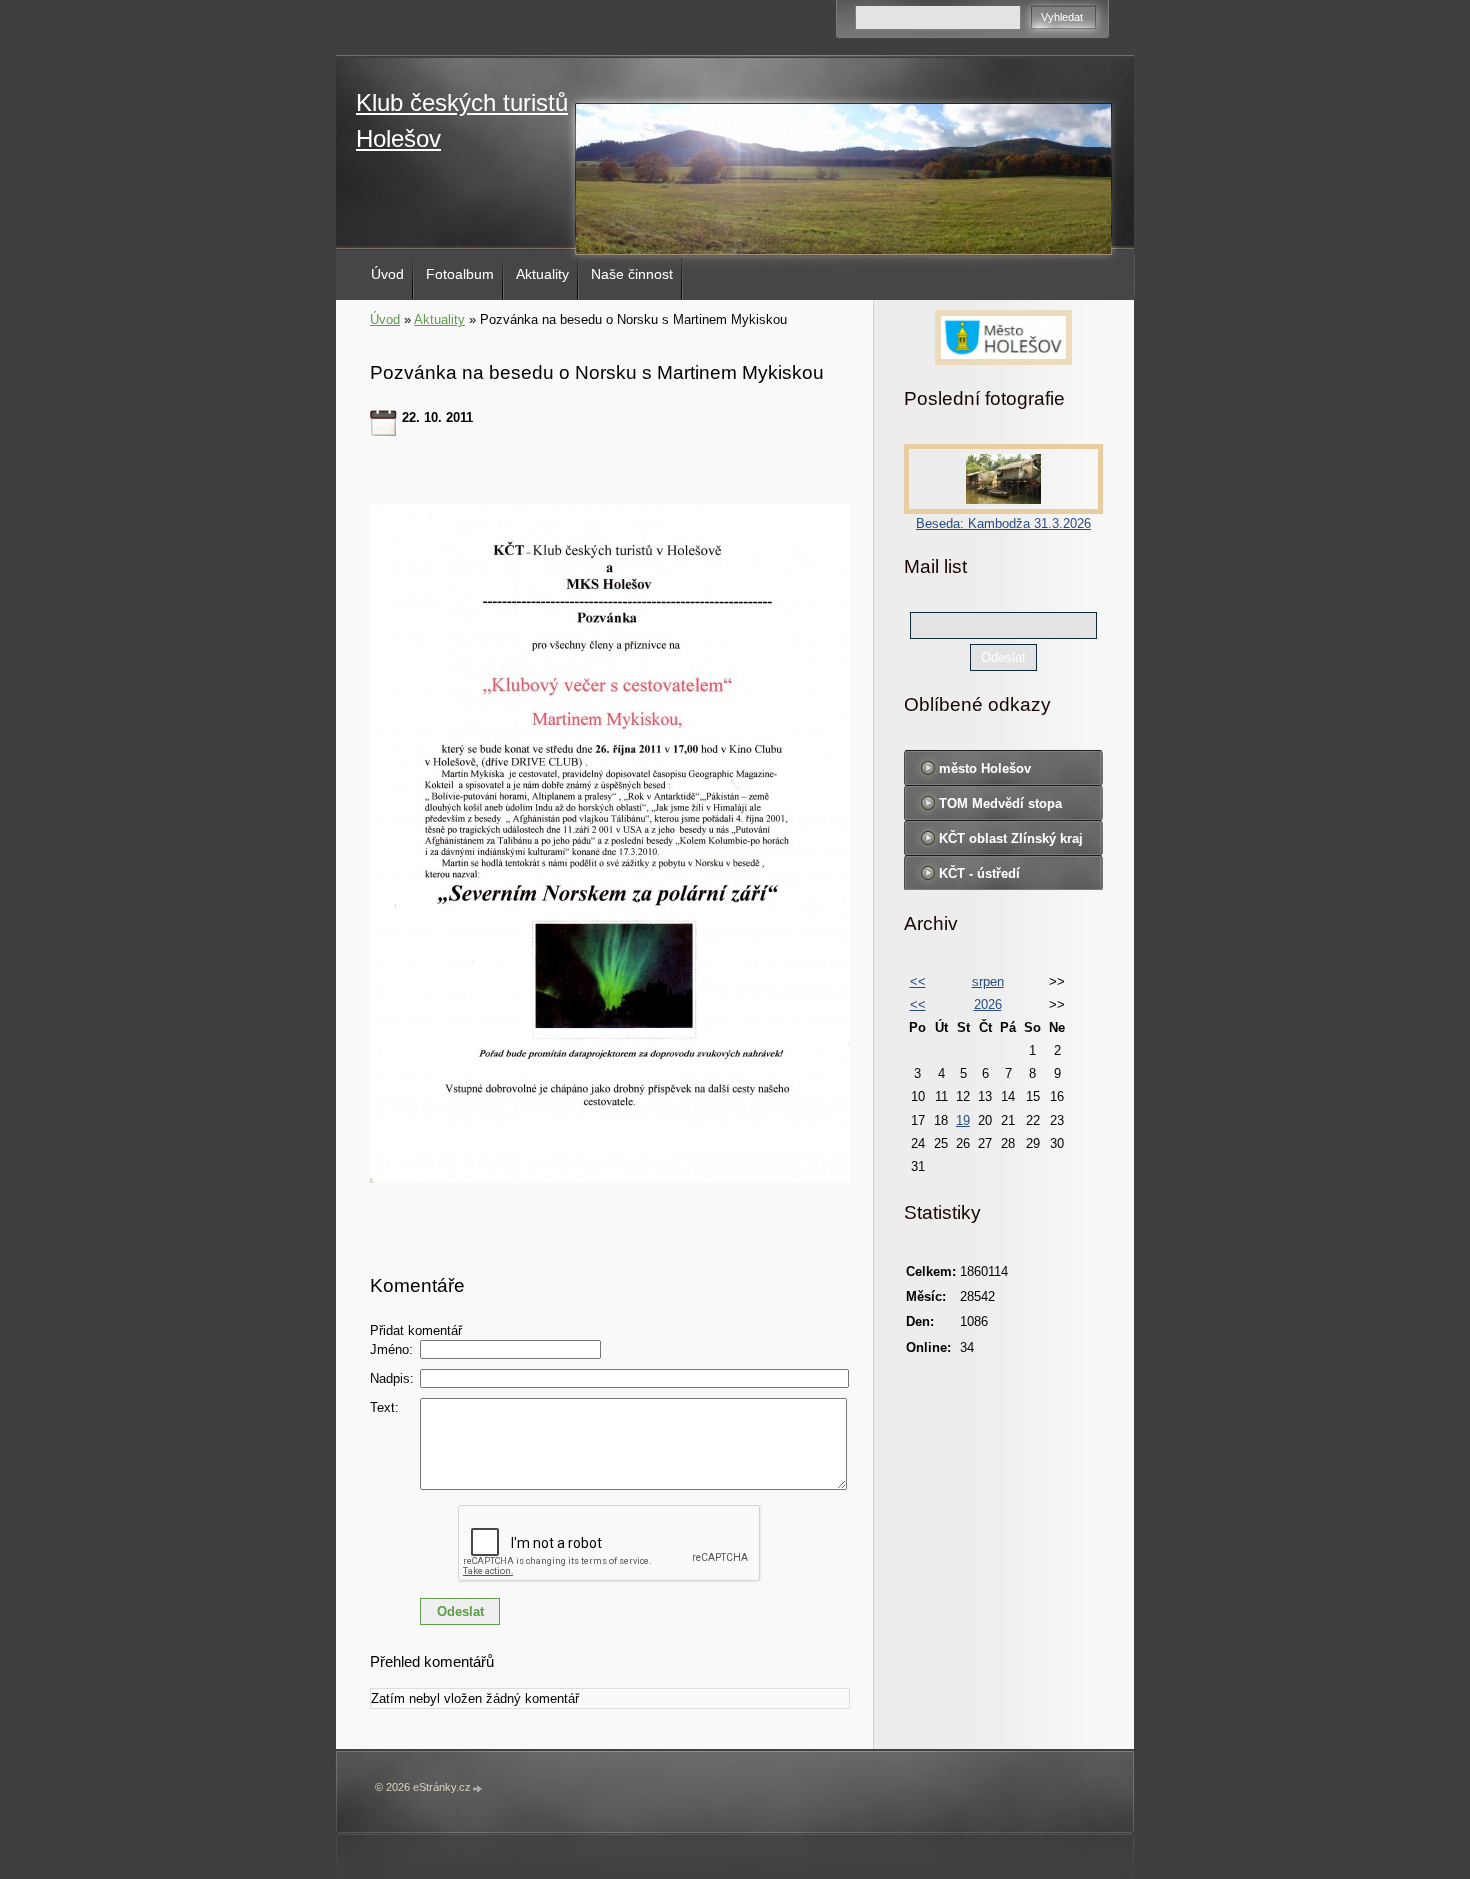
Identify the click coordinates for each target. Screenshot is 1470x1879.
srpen (988, 981)
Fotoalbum (460, 274)
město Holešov (985, 768)
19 (963, 1120)
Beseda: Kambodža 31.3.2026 (1003, 523)
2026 (988, 1004)
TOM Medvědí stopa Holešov (1000, 808)
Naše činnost (632, 274)
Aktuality (542, 274)
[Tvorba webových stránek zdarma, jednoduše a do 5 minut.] (478, 1788)
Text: (384, 1407)
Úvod (387, 274)
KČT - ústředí (979, 873)
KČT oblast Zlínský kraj (1011, 838)
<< (918, 981)
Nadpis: (392, 1378)
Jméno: (391, 1349)
